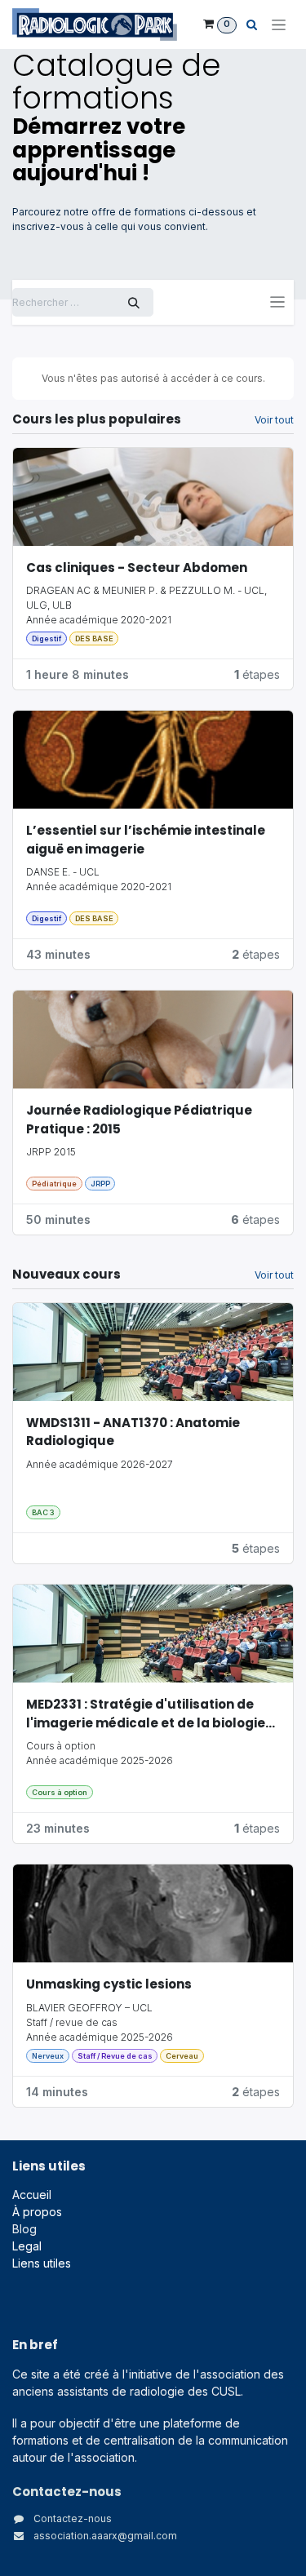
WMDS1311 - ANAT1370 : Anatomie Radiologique (133, 1432)
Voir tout (274, 420)
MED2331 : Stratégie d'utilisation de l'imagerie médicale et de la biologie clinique (146, 1714)
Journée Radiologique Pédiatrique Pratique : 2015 (139, 1120)
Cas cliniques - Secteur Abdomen (137, 568)
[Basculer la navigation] (278, 302)
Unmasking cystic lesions (110, 1984)
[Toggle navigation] (279, 25)
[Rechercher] (134, 302)
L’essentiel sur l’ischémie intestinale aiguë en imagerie (146, 840)
